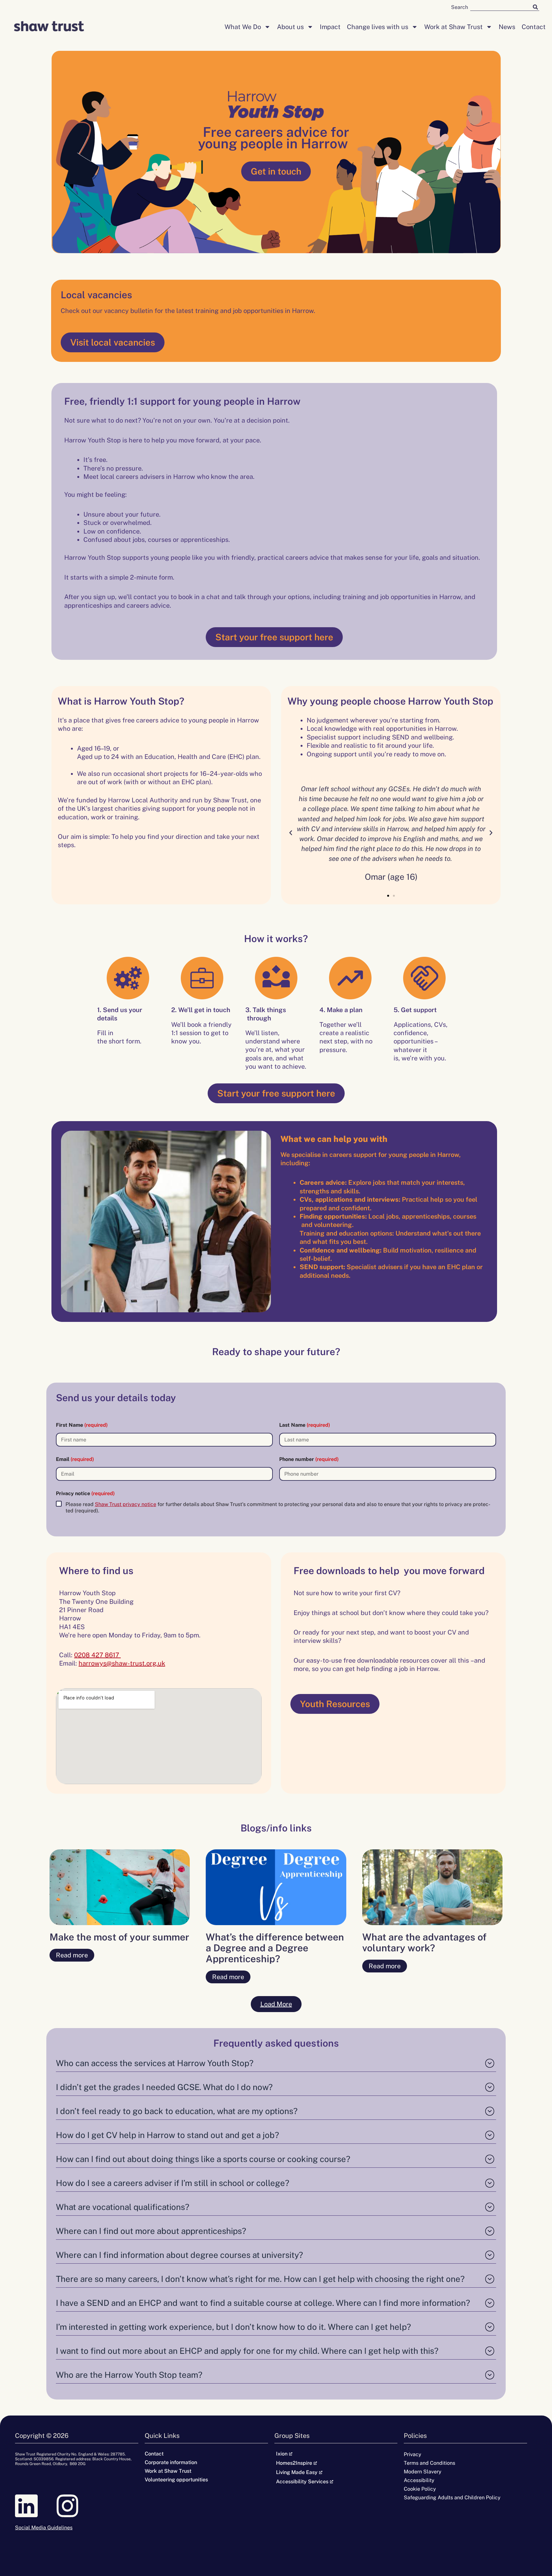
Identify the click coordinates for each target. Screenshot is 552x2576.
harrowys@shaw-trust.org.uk (122, 1663)
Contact (534, 27)
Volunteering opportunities (176, 2480)
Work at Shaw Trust (453, 27)
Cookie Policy (420, 2489)
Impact (330, 27)
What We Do (243, 27)
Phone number (309, 1459)
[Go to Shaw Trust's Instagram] (77, 2506)
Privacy (413, 2454)
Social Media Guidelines (44, 2528)
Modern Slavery (423, 2472)
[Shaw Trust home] (49, 27)
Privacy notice (85, 1493)
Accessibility (419, 2480)
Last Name (305, 1425)
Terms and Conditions (429, 2463)
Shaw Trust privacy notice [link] (126, 1504)
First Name (82, 1425)
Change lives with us (378, 27)
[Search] (535, 7)
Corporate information (171, 2462)
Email (75, 1459)
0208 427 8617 (97, 1655)
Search (460, 7)
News (507, 27)
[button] (291, 833)
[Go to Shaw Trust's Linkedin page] (36, 2506)
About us (290, 27)
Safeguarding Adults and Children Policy (452, 2498)
